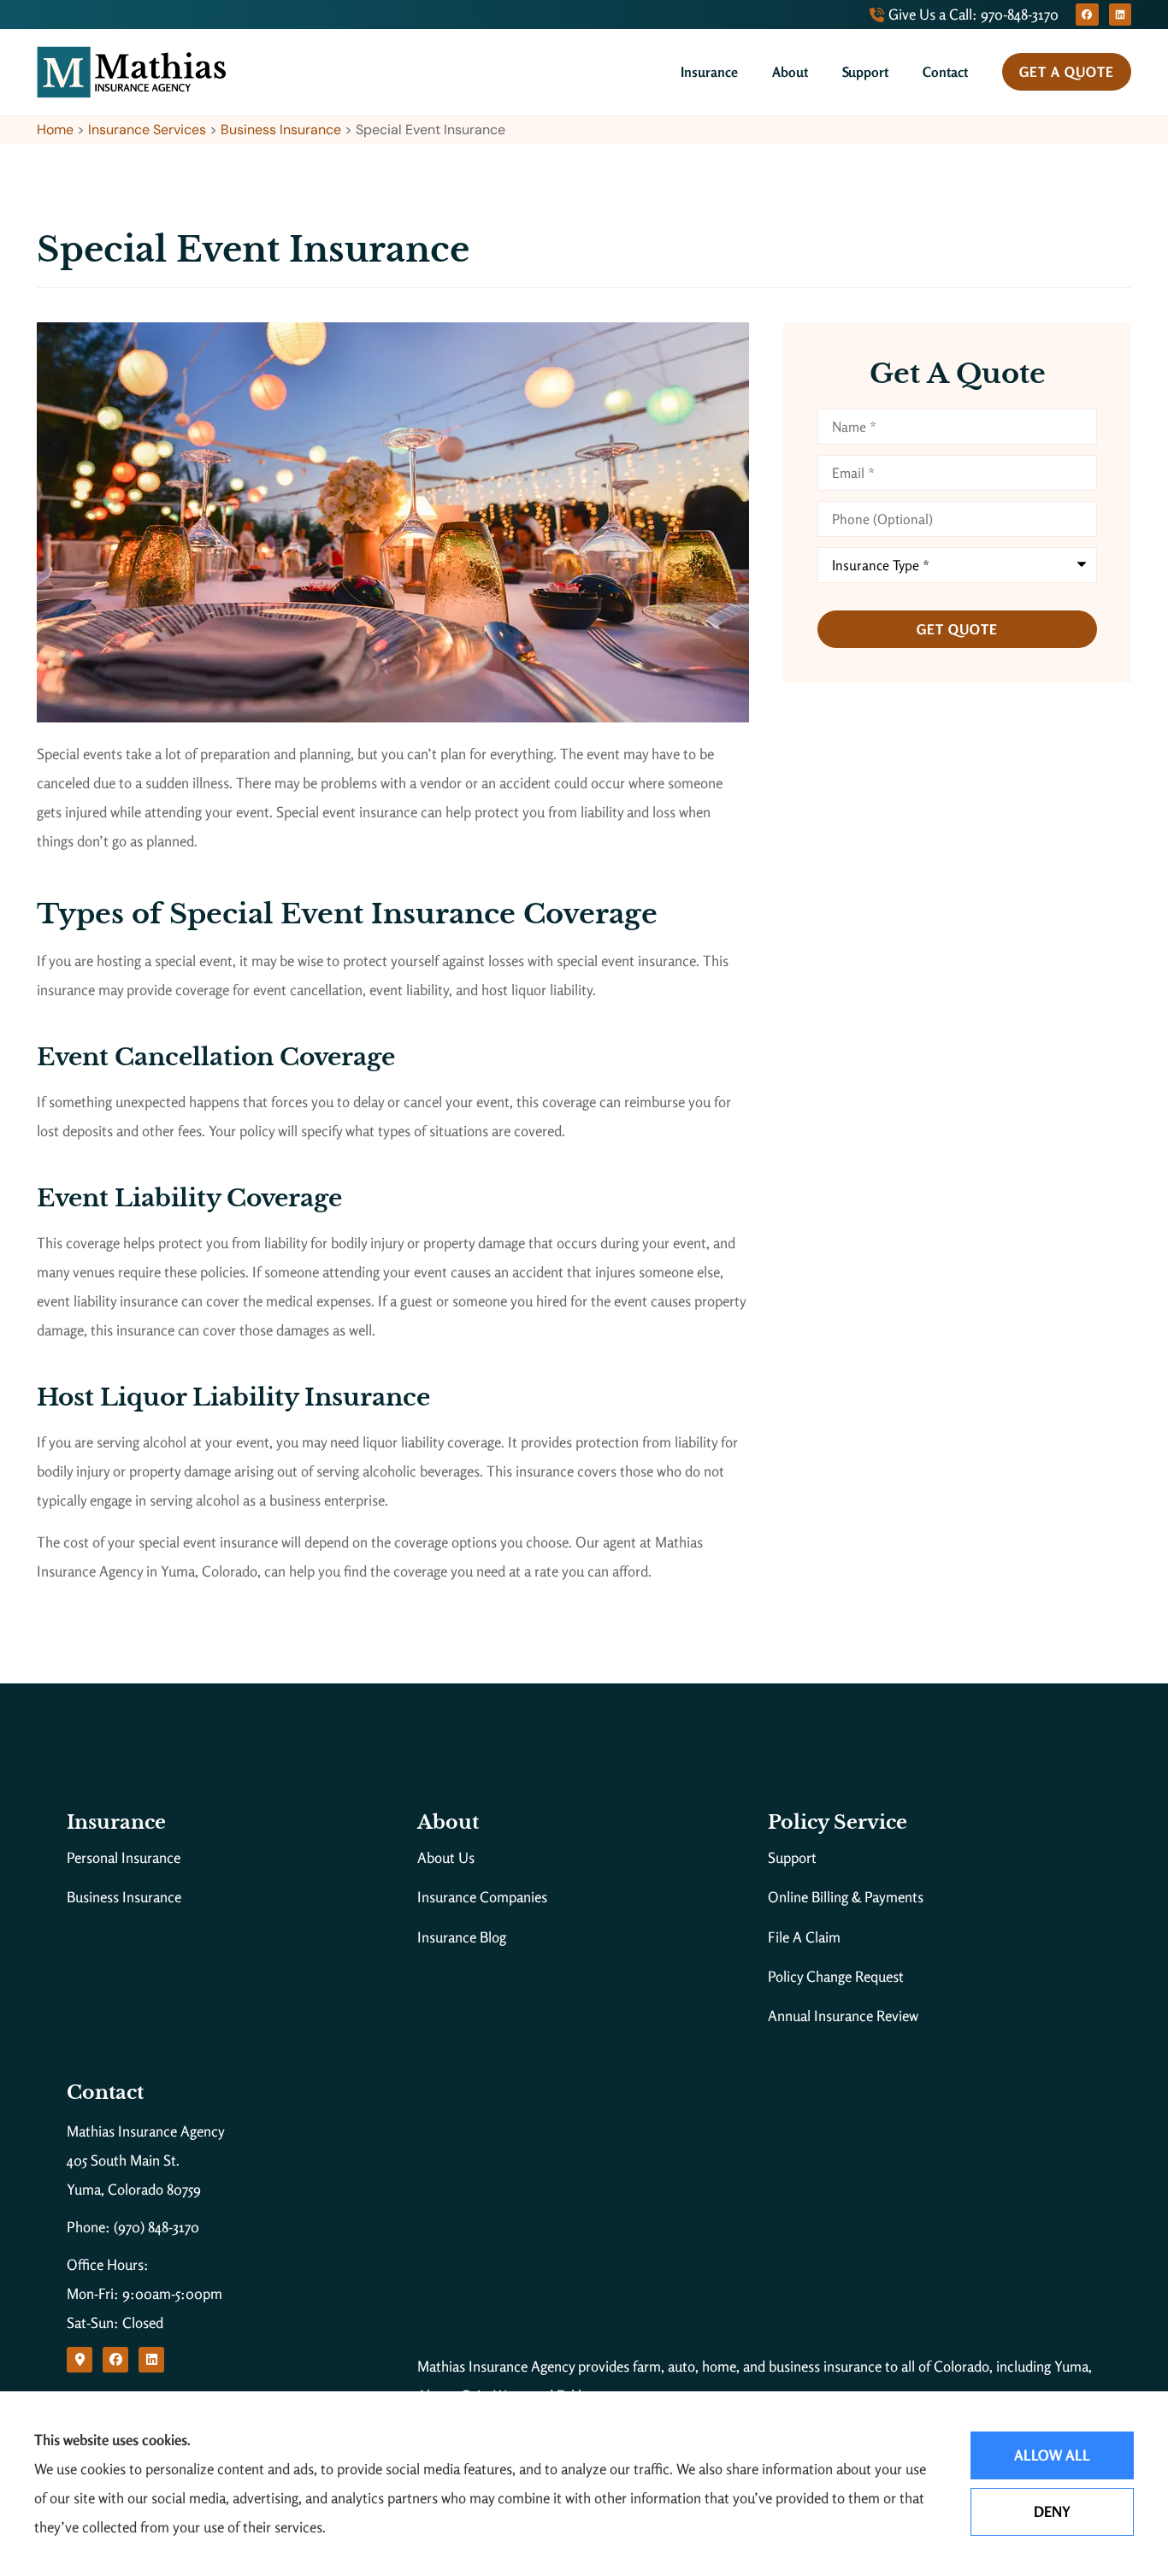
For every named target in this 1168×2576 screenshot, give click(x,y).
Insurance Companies (482, 1897)
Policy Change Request (836, 1976)
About (790, 72)
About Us (446, 1857)
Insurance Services (147, 130)
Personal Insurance (124, 1857)
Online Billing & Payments (846, 1897)
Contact (945, 72)
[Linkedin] (1120, 15)
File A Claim (804, 1937)
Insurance (709, 72)
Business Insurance (281, 130)
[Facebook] (1087, 15)
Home (55, 130)
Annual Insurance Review (843, 2016)
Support (865, 72)
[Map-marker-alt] (80, 2360)
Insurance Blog (462, 1937)
